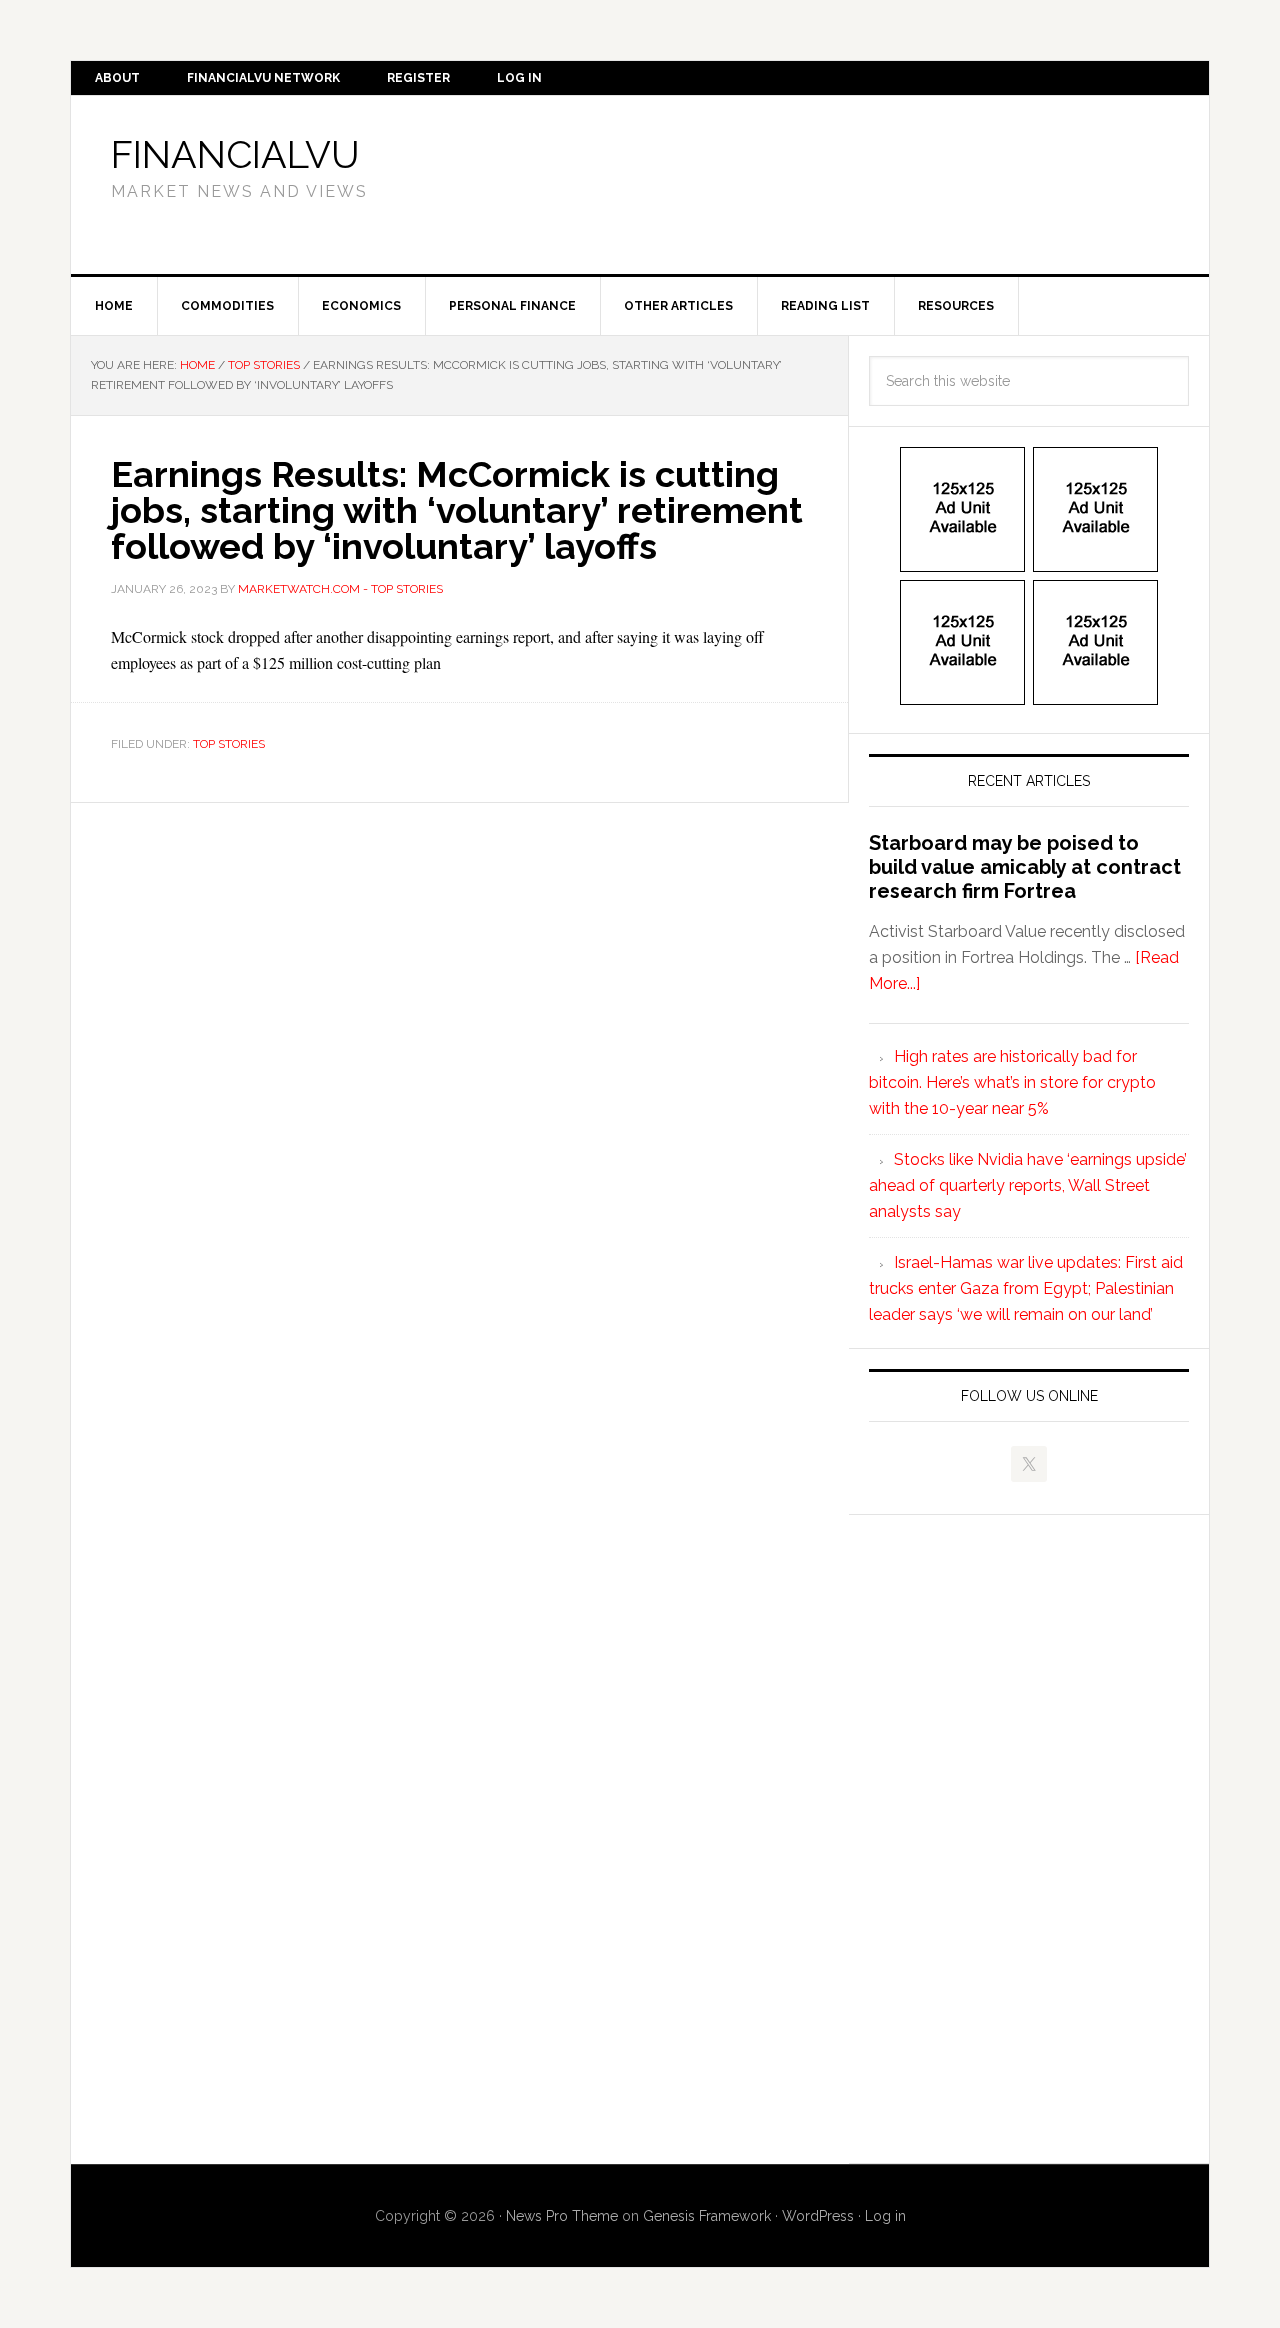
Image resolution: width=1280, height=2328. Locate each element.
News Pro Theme (562, 2216)
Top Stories (229, 744)
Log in (885, 2216)
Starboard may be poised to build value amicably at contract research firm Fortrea (1025, 867)
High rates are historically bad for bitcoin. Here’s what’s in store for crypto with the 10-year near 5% (1012, 1082)
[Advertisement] (805, 181)
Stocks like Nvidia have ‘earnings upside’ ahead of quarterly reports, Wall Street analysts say (1028, 1185)
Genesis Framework (707, 2216)
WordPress (818, 2216)
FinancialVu (235, 154)
